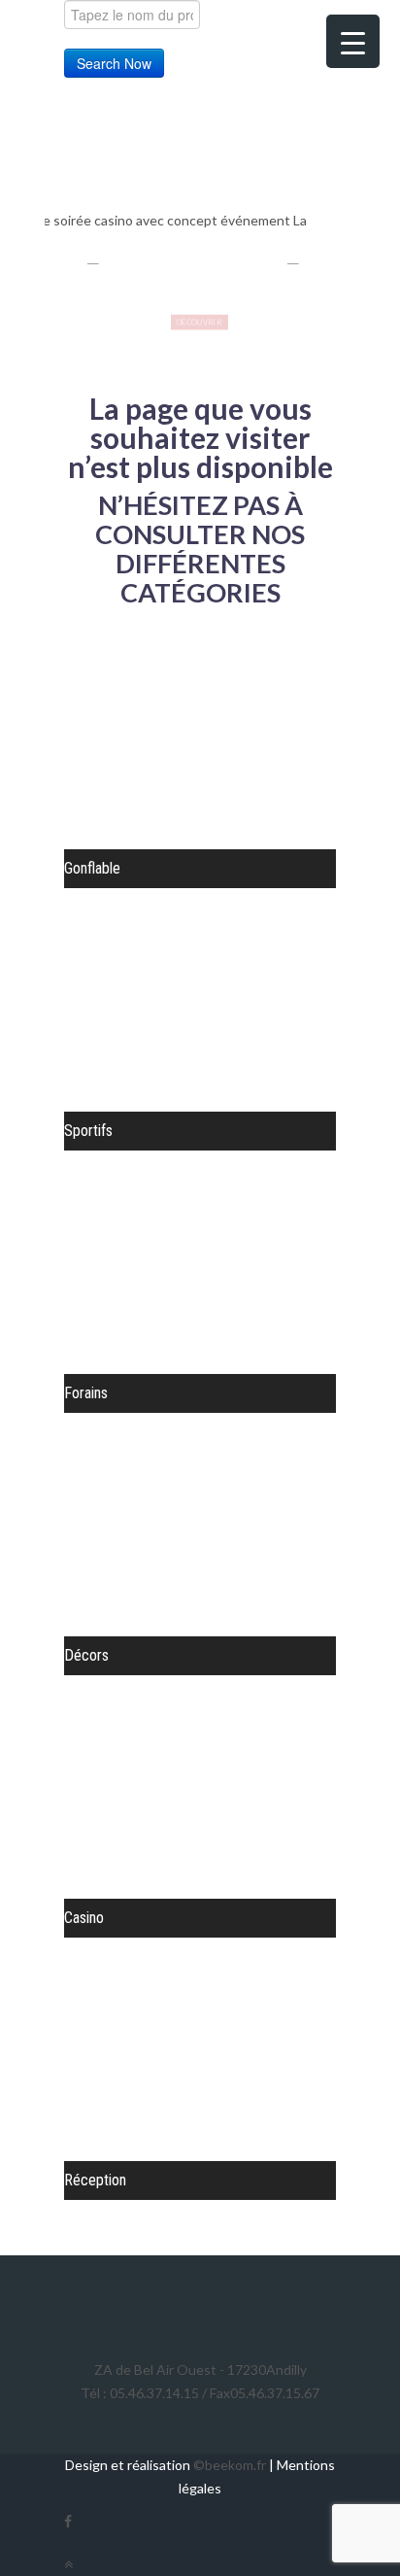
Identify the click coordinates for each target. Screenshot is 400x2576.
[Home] (152, 155)
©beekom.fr (230, 2465)
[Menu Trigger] (353, 41)
